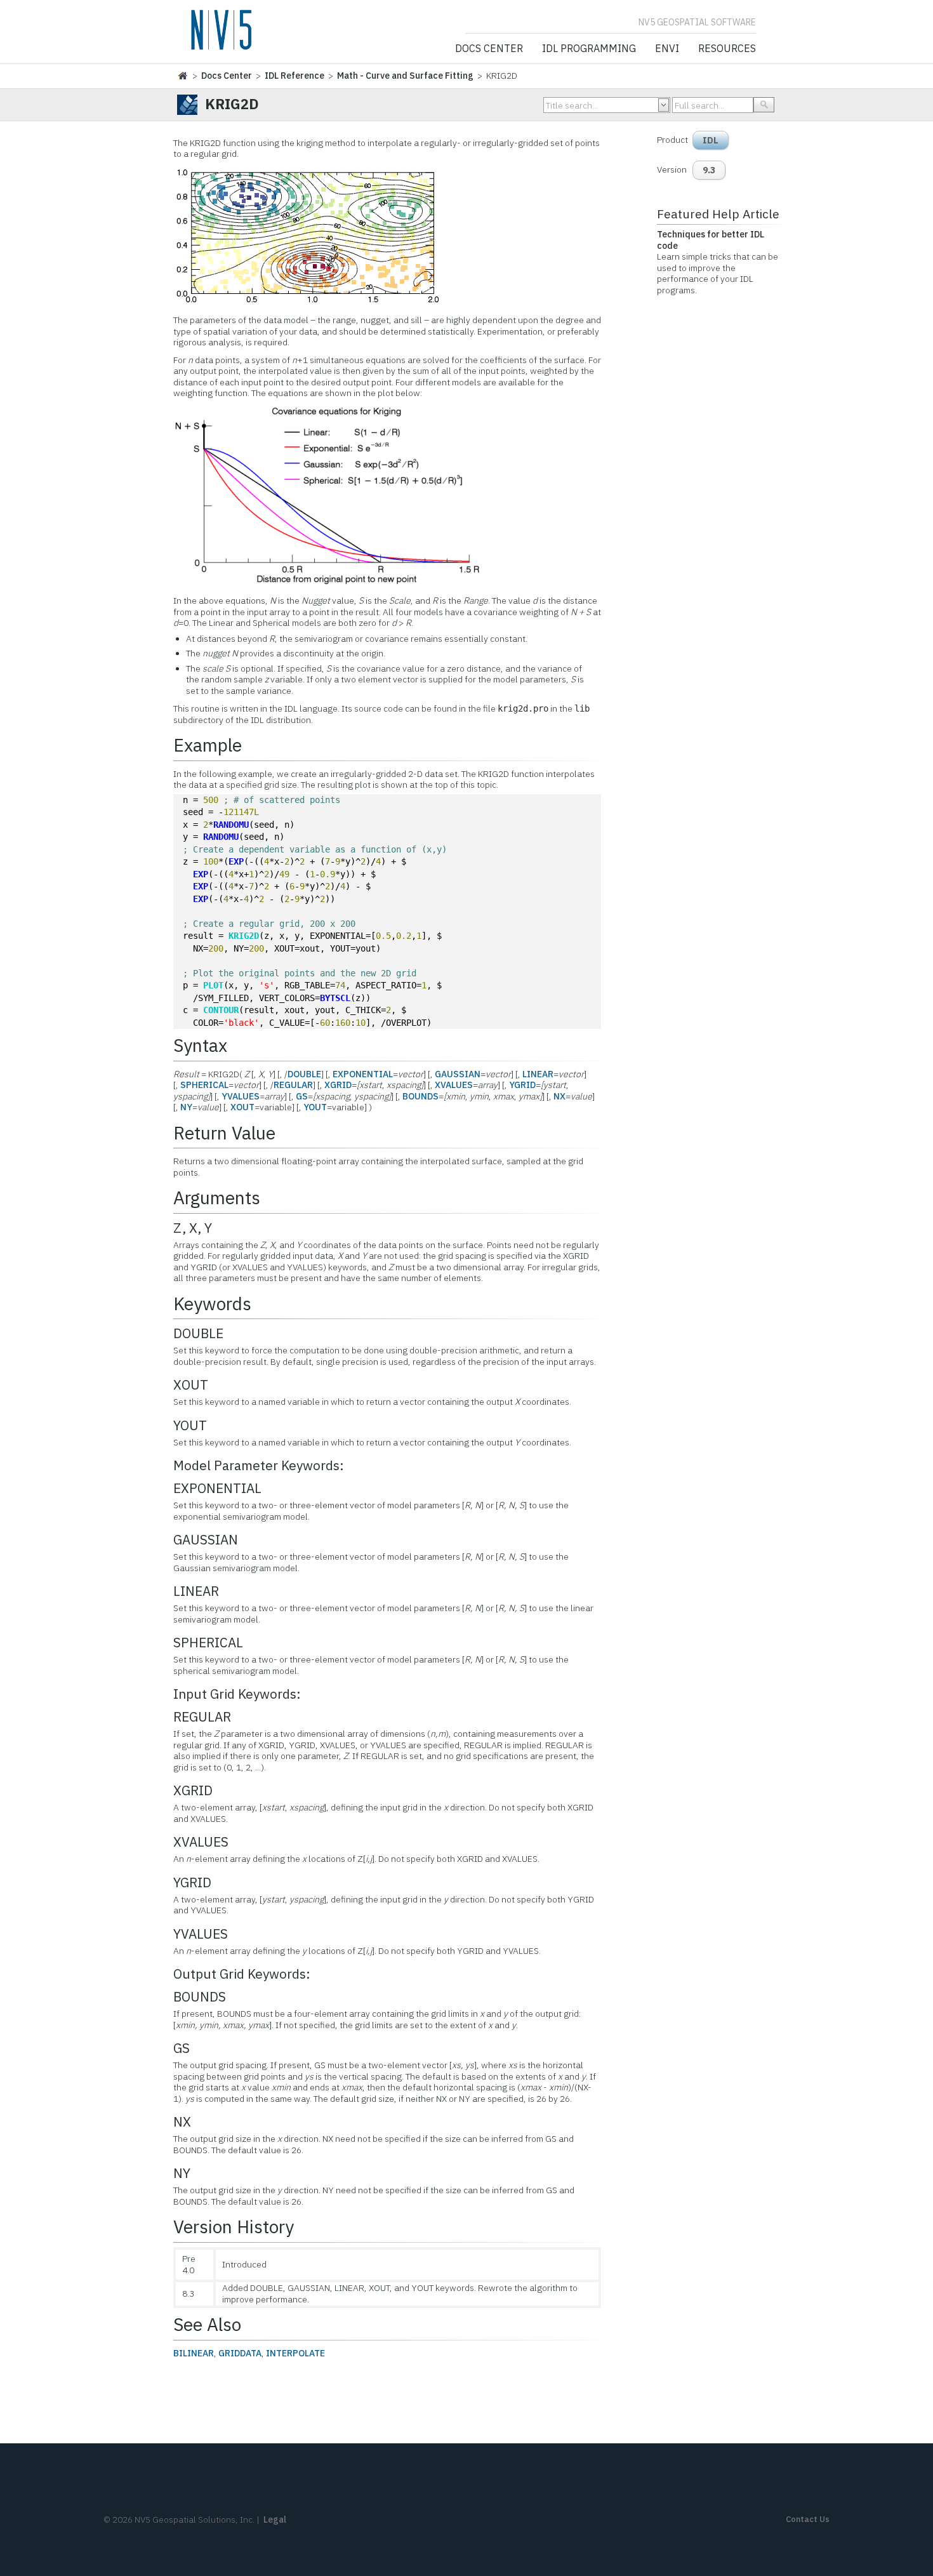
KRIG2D (244, 936)
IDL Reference (294, 76)
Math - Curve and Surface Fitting (405, 76)
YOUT (315, 1107)
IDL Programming (589, 49)
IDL (711, 140)
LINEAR (538, 1074)
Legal (275, 2520)
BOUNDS (420, 1096)
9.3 (709, 170)
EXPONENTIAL (363, 1074)
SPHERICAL (204, 1085)
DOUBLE (304, 1074)
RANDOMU (231, 825)
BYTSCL (335, 998)
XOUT (242, 1107)
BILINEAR (194, 2353)
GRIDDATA (240, 2353)
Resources (727, 49)
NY (186, 1107)
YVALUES (241, 1096)
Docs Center (489, 49)
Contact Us (808, 2519)
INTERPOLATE (295, 2353)
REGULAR (293, 1085)
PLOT (213, 985)
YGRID (522, 1085)
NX (559, 1096)
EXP (236, 861)
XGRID (338, 1085)
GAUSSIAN (458, 1074)
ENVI (667, 49)
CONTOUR (221, 1010)
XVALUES (454, 1085)
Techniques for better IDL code (711, 240)
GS (302, 1096)
